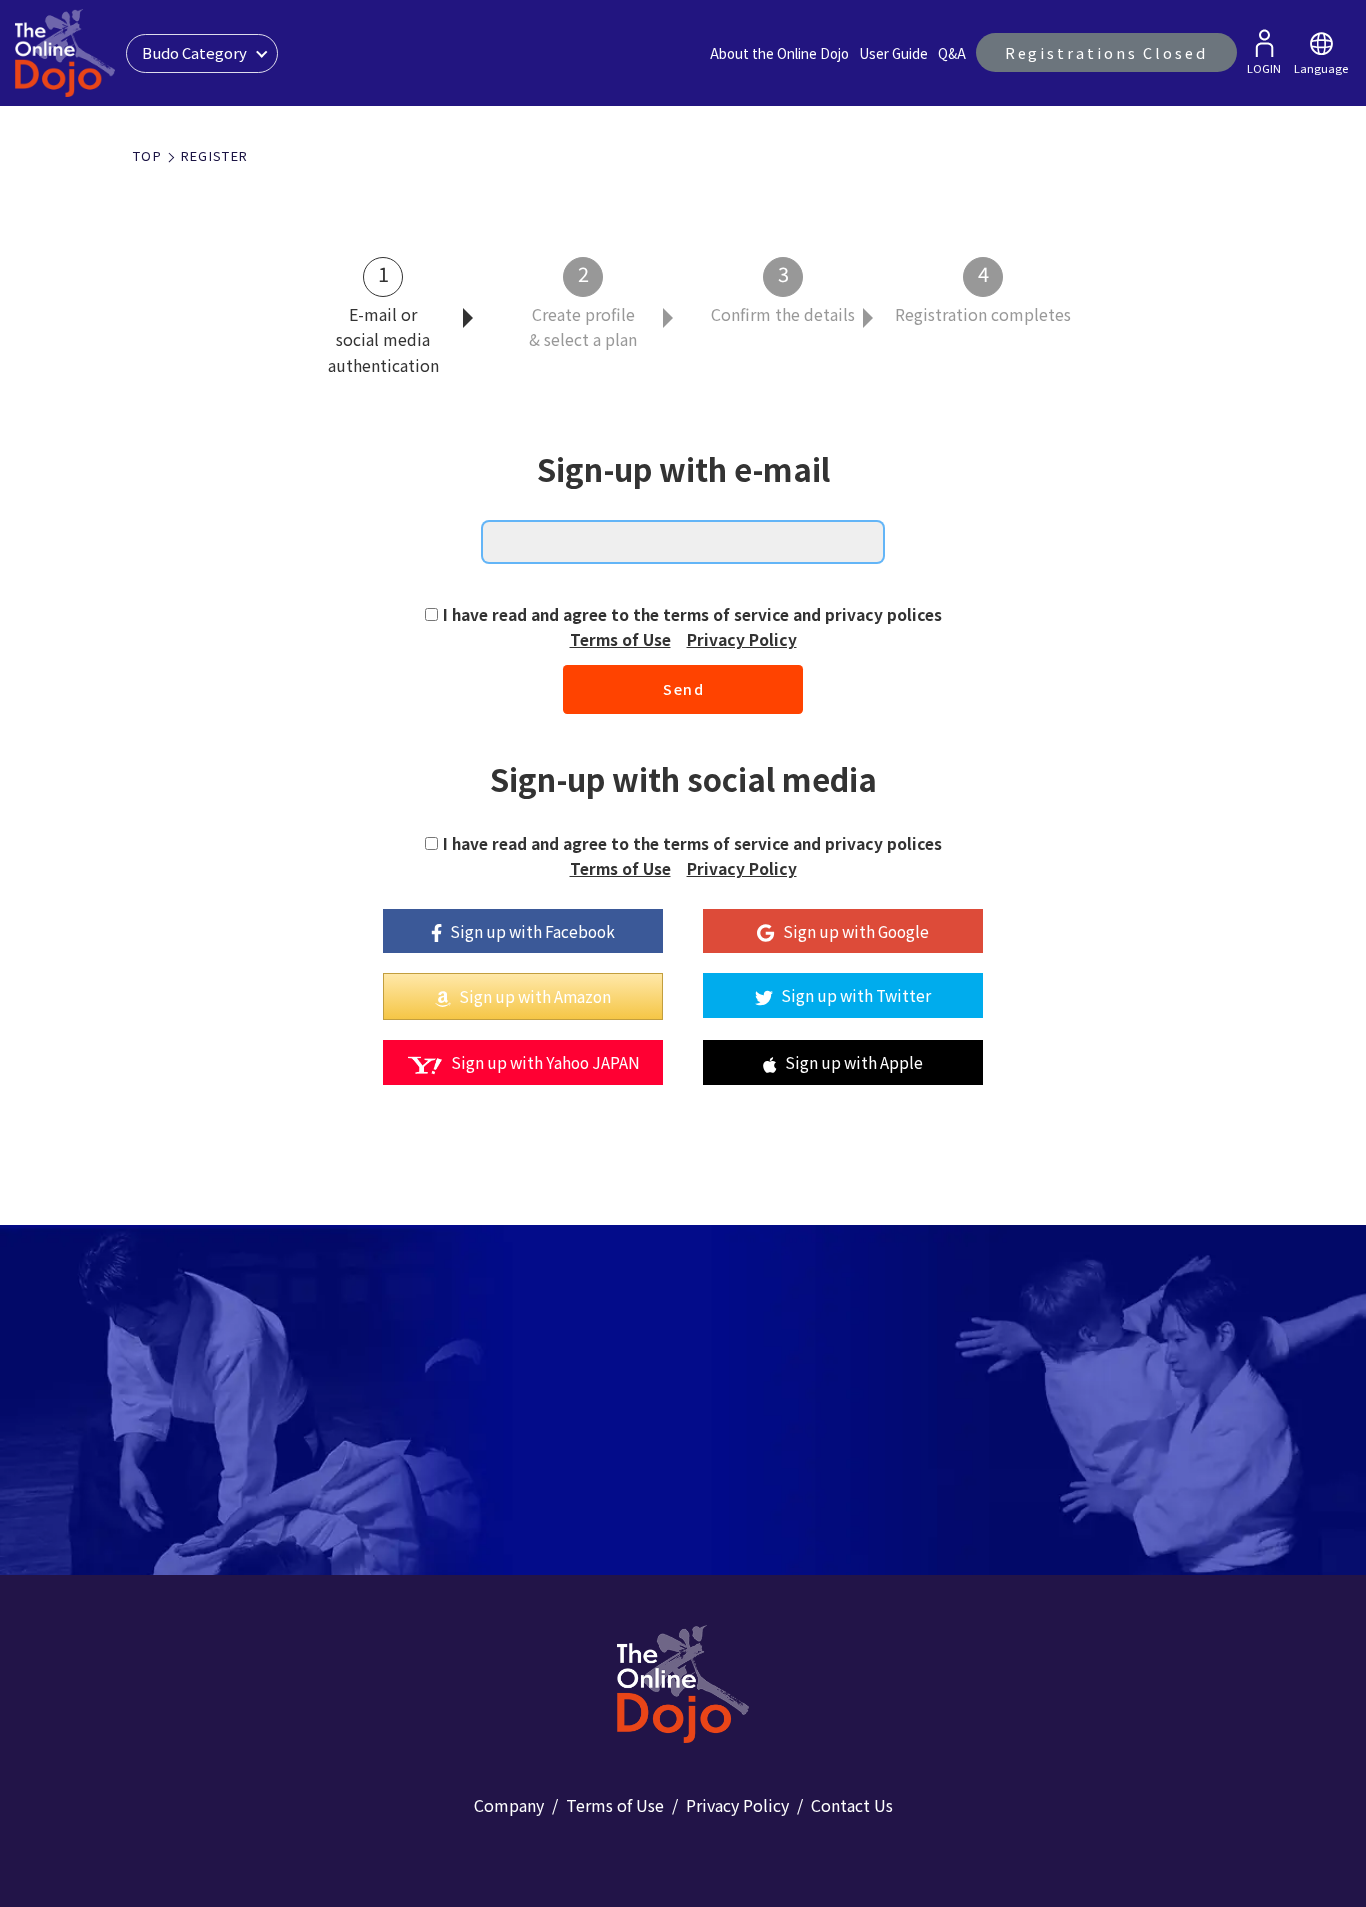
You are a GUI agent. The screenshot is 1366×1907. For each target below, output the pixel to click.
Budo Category (194, 52)
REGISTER (214, 155)
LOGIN (1264, 68)
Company (509, 1805)
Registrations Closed (1106, 52)
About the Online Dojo (779, 53)
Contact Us (852, 1805)
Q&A (952, 53)
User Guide (893, 53)
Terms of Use (620, 639)
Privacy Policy (742, 639)
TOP (147, 155)
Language (1321, 68)
